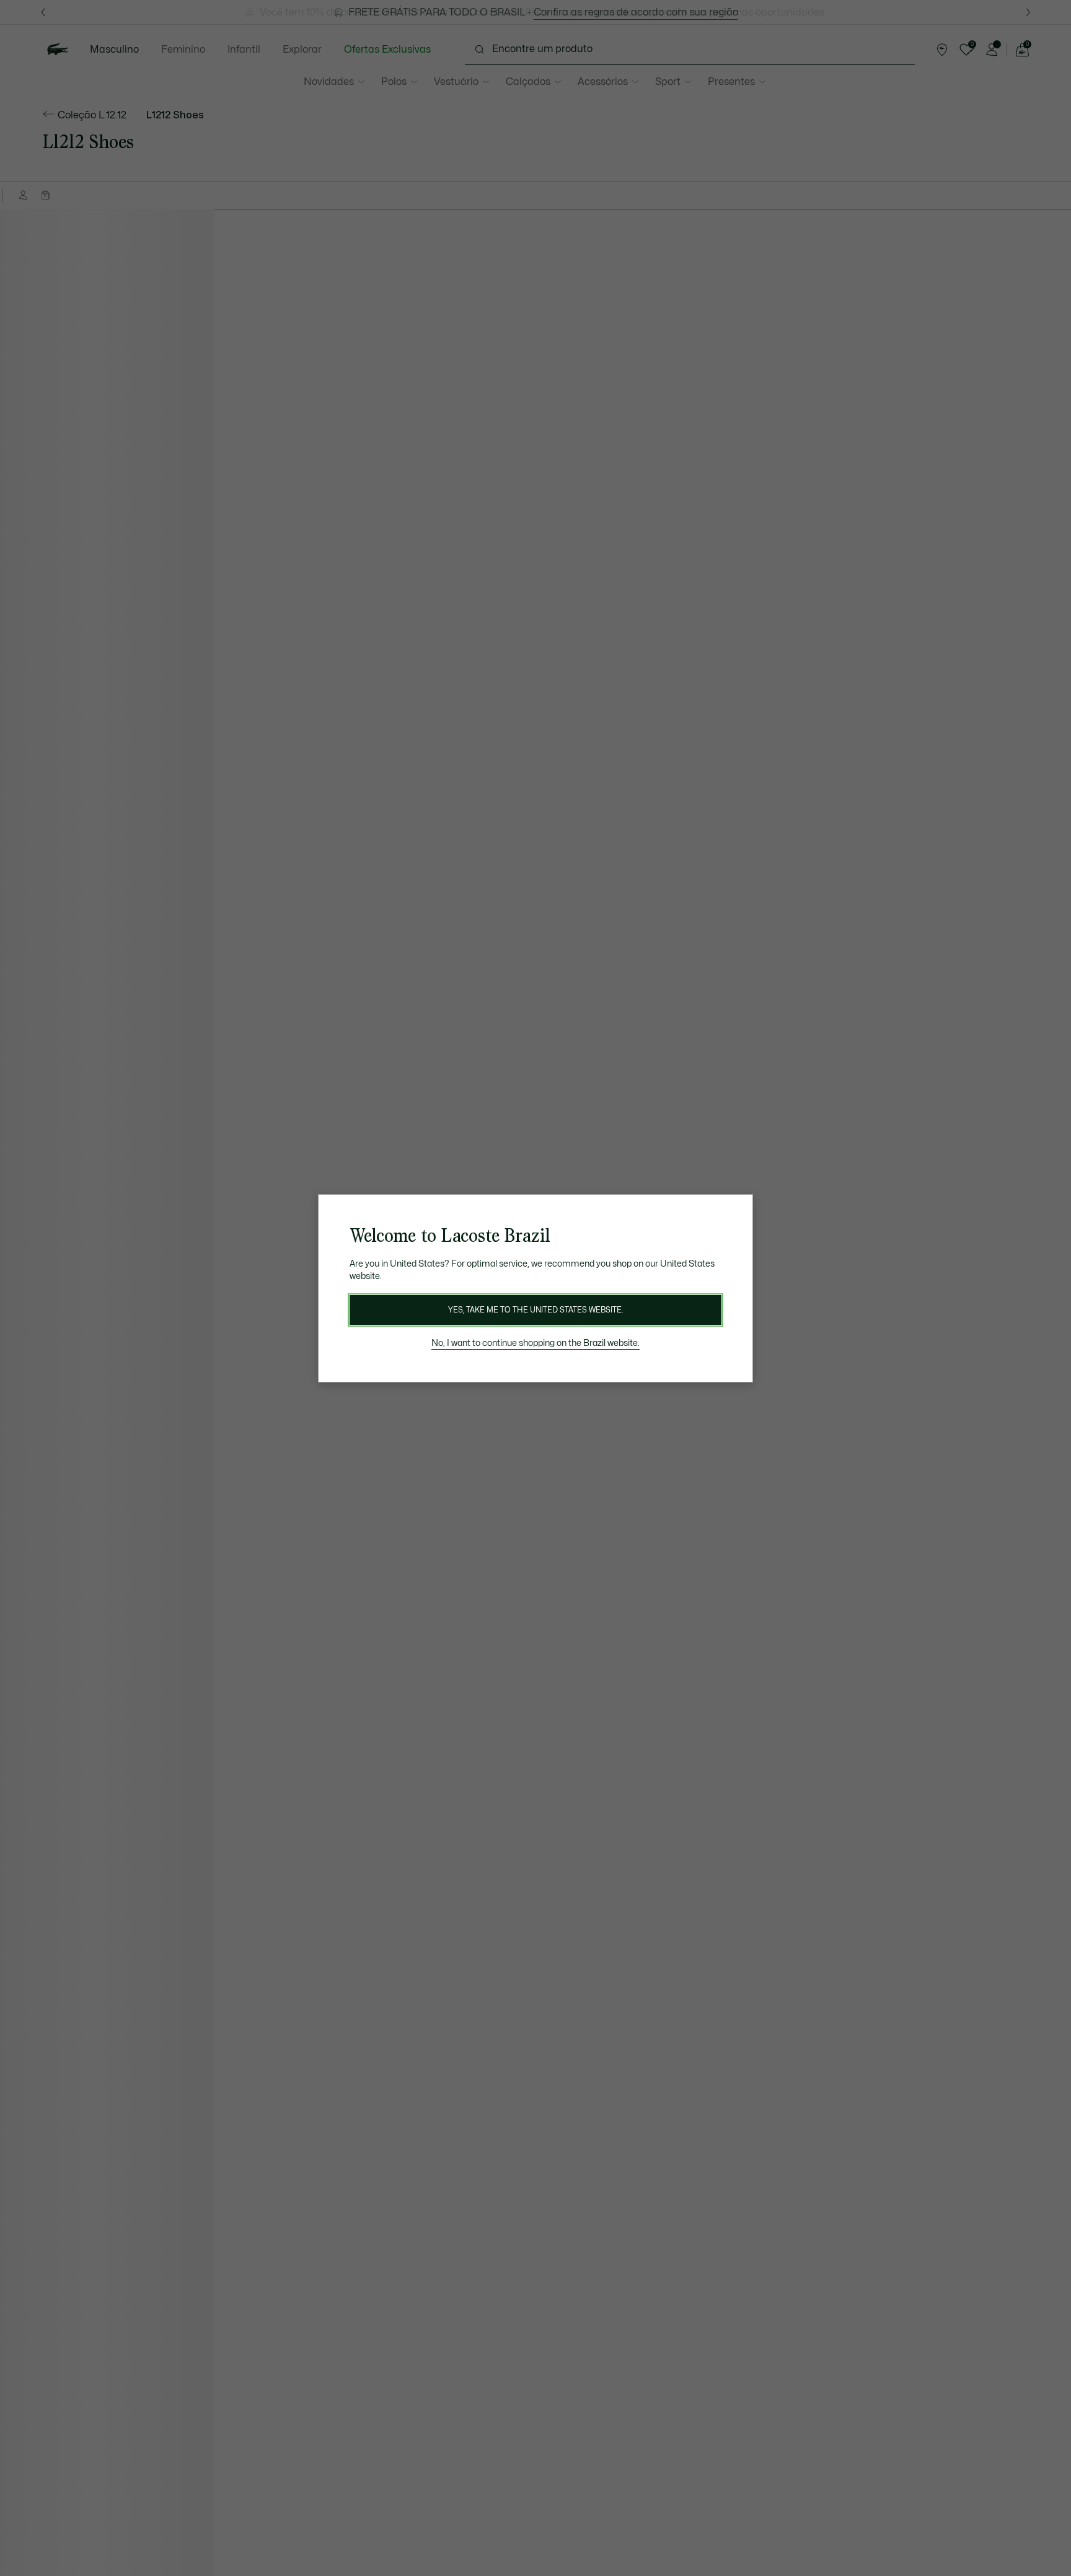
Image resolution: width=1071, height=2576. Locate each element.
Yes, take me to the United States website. (535, 1310)
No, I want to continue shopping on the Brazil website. (535, 1343)
